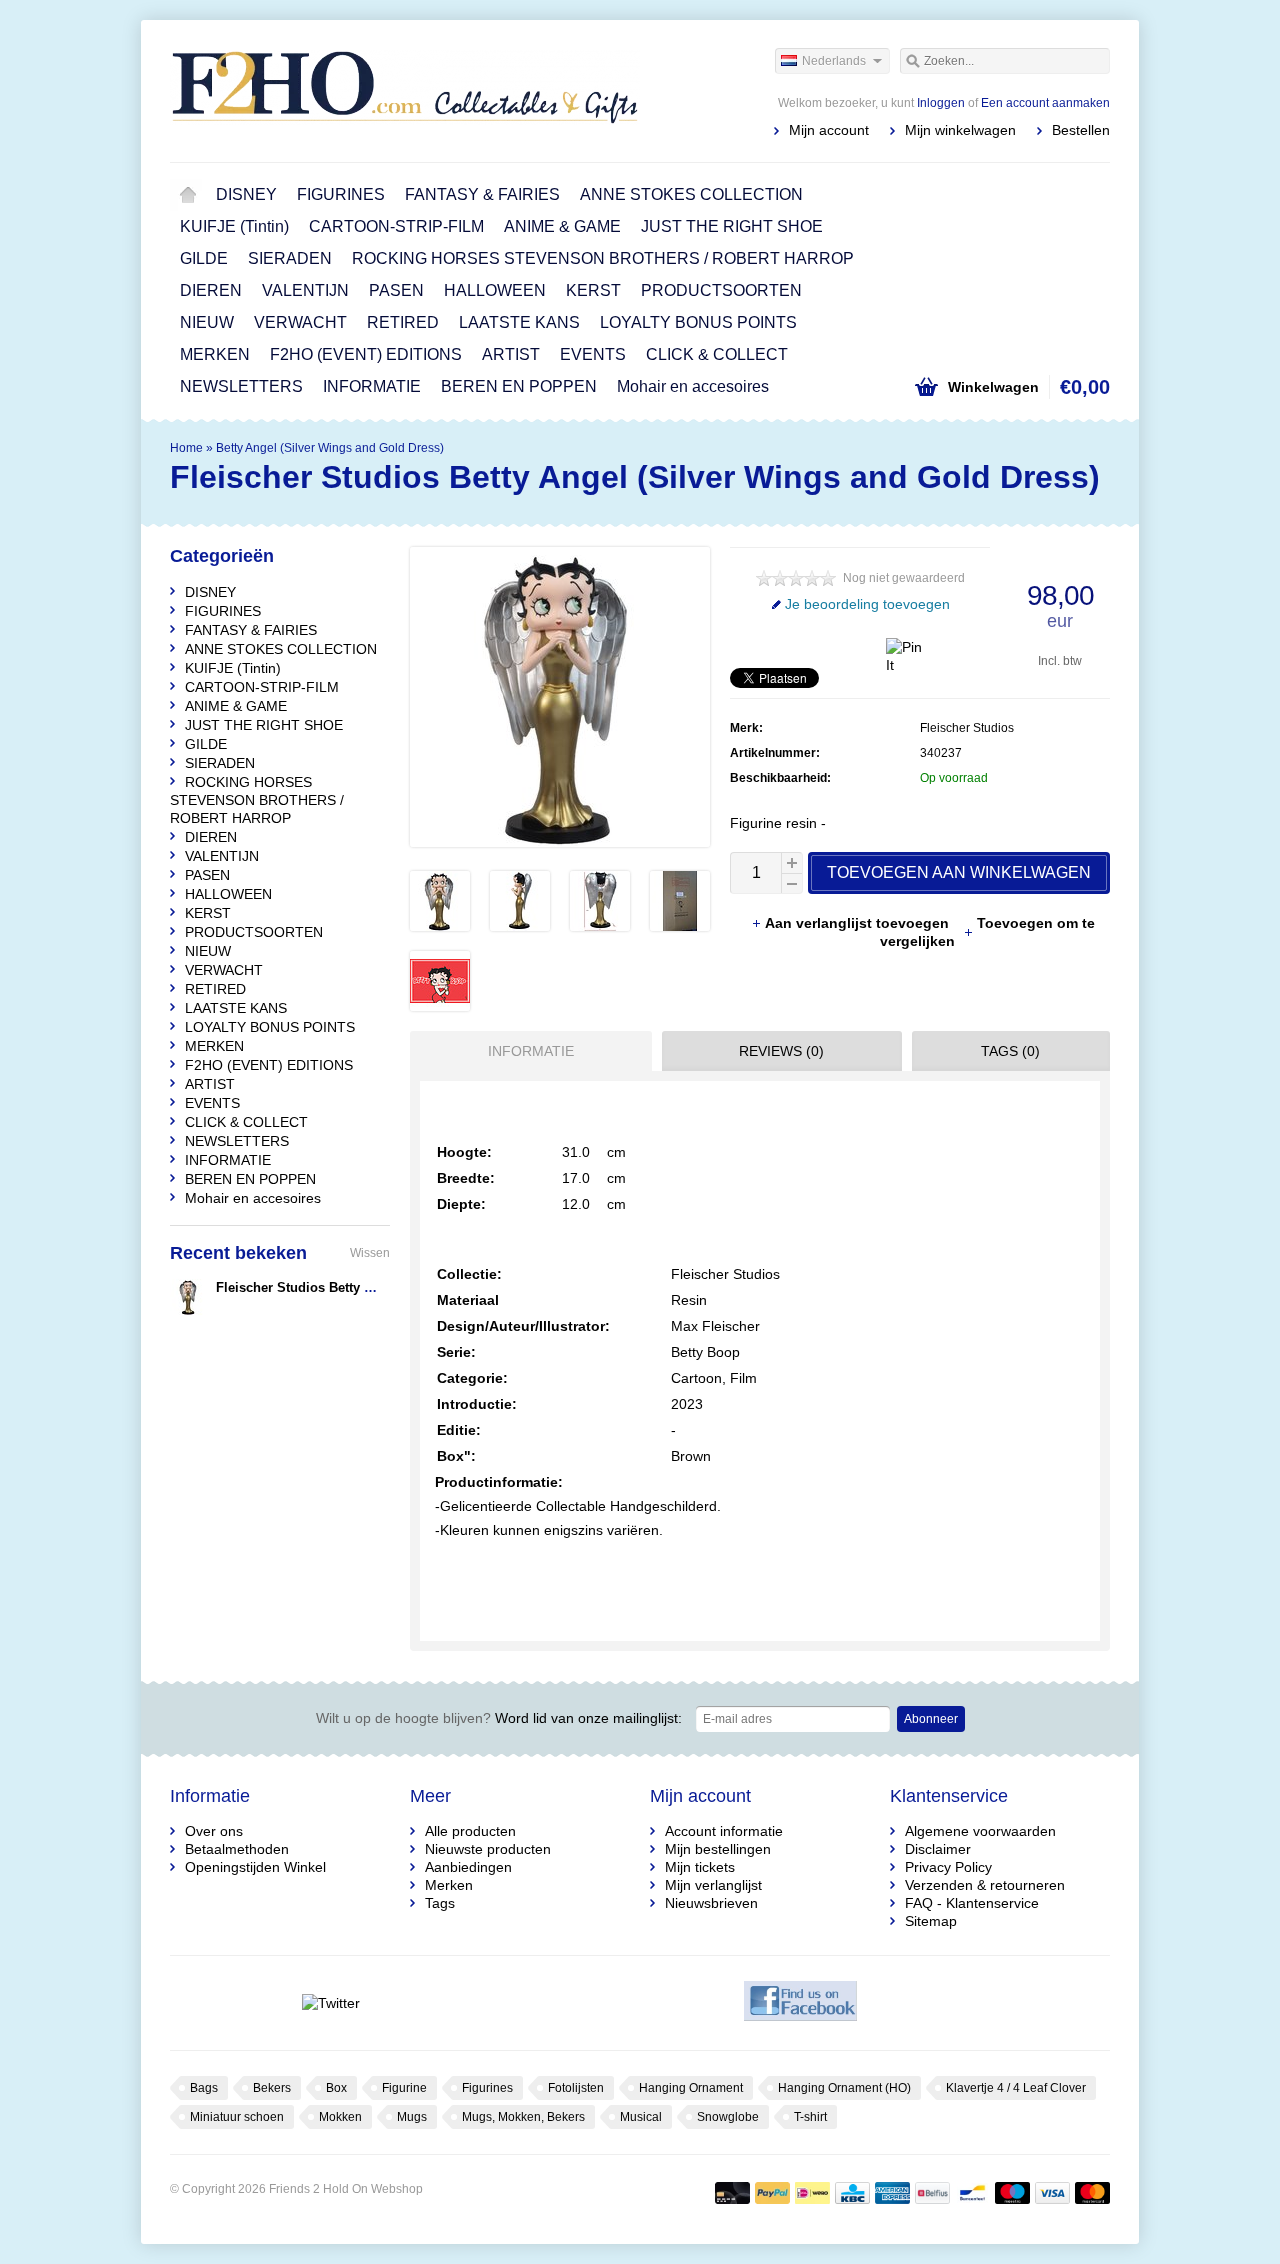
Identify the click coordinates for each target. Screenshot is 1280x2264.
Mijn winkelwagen (960, 130)
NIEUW (207, 322)
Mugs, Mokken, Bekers (523, 2117)
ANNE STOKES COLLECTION (691, 194)
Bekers (272, 2088)
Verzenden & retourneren (985, 1885)
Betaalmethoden (237, 1849)
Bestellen (1081, 130)
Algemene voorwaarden (980, 1831)
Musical (641, 2117)
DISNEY (246, 194)
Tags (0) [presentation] (1010, 1051)
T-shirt (810, 2117)
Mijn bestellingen (718, 1849)
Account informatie (724, 1831)
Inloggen (941, 103)
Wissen (370, 1253)
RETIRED (403, 322)
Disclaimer (938, 1849)
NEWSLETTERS (241, 386)
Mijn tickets (700, 1867)
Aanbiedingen (468, 1867)
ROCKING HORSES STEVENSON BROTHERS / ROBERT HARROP (603, 258)
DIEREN (211, 290)
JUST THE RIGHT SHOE (732, 226)
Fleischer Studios (967, 728)
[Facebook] (800, 2003)
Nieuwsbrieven (711, 1903)
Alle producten (470, 1831)
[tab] (526, 1051)
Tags (440, 1903)
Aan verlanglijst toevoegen (859, 923)
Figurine (404, 2088)
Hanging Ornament (691, 2088)
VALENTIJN (305, 290)
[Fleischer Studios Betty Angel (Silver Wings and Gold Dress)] (440, 926)
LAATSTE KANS (519, 322)
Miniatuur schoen (237, 2117)
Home (188, 195)
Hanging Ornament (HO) (844, 2088)
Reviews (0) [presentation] (781, 1051)
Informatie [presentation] (531, 1051)
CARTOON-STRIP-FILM (396, 226)
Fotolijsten (576, 2088)
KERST (593, 290)
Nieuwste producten (488, 1849)
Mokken (340, 2117)
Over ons (214, 1831)
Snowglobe (728, 2117)
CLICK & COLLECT (717, 354)
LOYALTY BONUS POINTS (698, 322)
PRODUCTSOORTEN (721, 290)
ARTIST (511, 354)
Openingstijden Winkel (255, 1867)
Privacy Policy (948, 1867)
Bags (204, 2088)
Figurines (487, 2088)
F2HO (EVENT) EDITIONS (366, 354)
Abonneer (931, 1719)
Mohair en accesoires (693, 386)
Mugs (412, 2117)
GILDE (204, 258)
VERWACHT (300, 322)
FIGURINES (341, 194)
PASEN (396, 290)
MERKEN (215, 354)
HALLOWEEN (495, 290)
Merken (449, 1885)
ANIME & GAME (562, 226)
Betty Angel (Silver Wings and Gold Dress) (330, 448)
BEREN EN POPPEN (519, 386)
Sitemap (931, 1921)
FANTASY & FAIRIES (482, 194)
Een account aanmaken (1045, 103)
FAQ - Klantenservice (972, 1903)
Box (336, 2088)
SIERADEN (290, 258)
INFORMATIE (372, 386)
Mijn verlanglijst (713, 1885)
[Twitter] (330, 2003)
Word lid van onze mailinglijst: (499, 1718)
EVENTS (593, 354)
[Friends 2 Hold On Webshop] (405, 90)
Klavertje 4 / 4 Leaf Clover (1016, 2088)
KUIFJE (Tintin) (234, 226)
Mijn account (829, 130)
